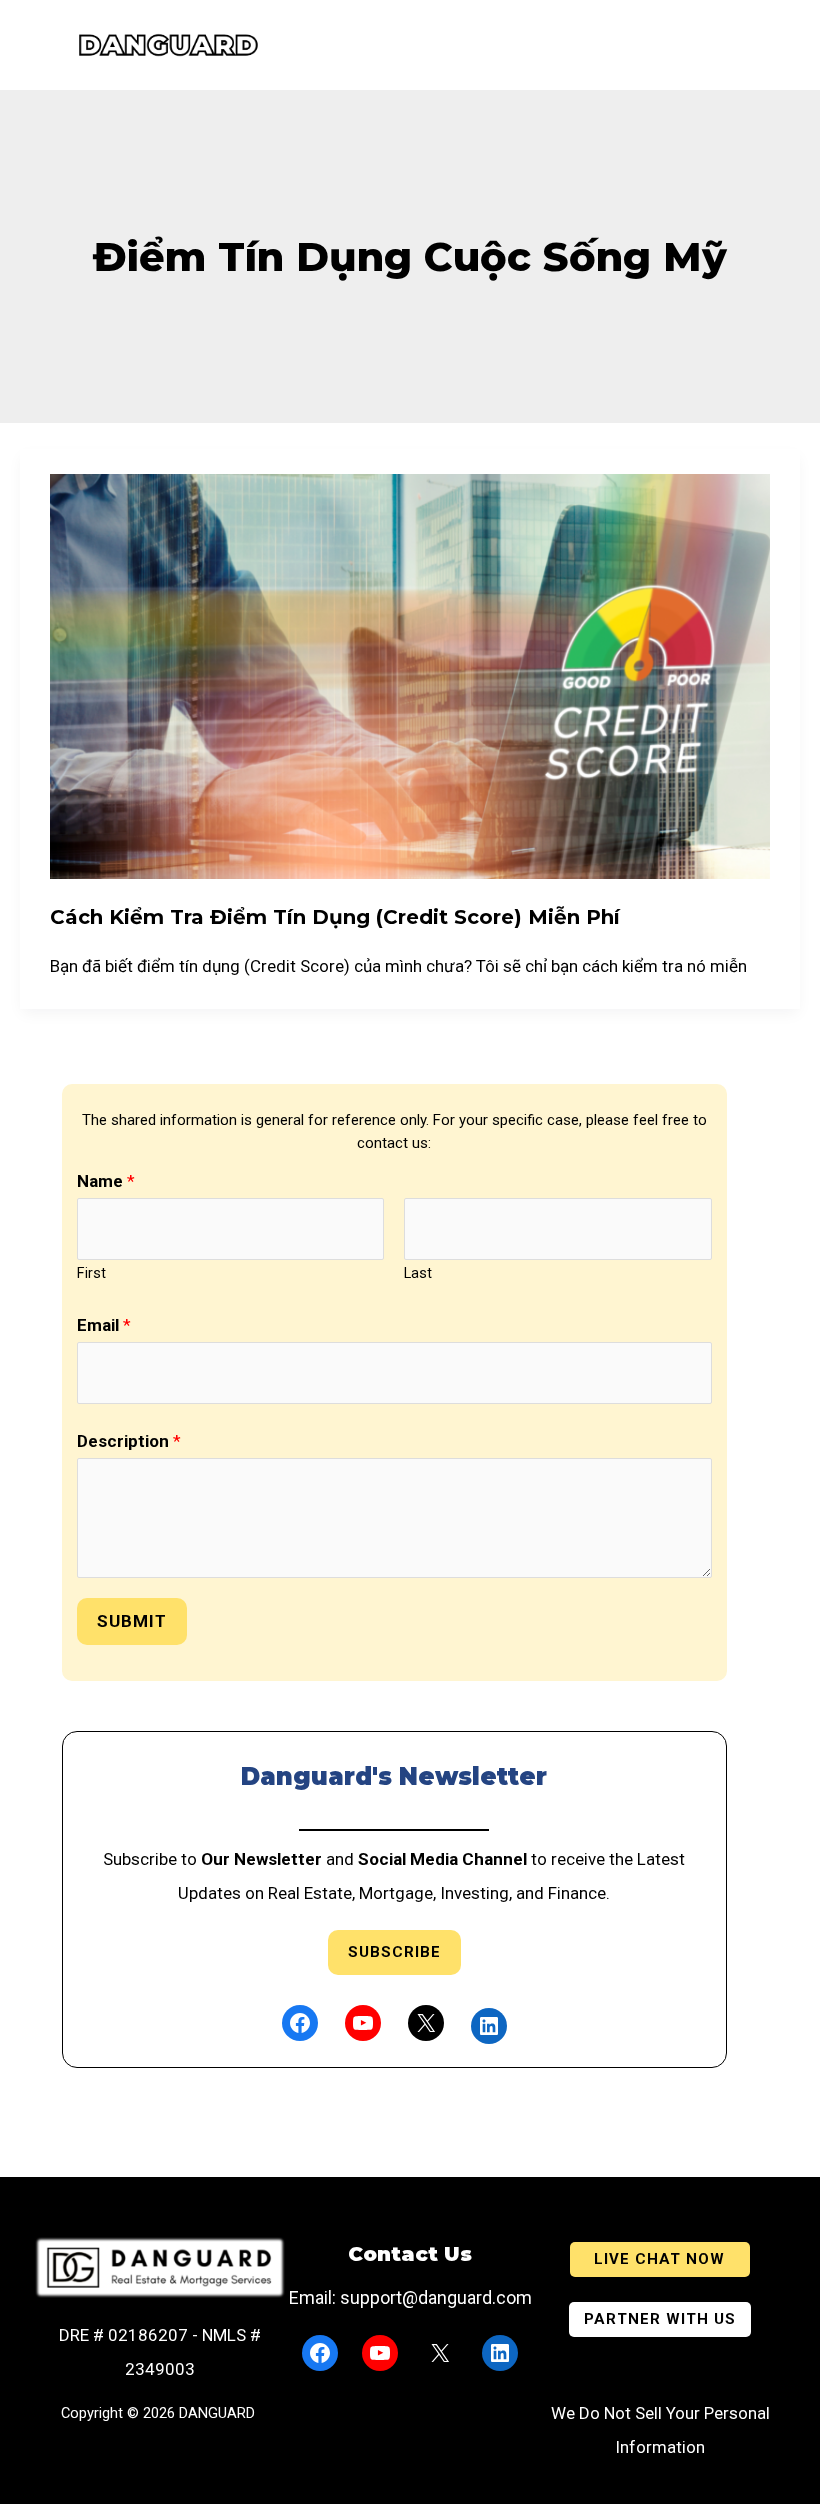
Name (106, 1181)
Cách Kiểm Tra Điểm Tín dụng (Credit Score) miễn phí (335, 917)
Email (104, 1325)
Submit (132, 1621)
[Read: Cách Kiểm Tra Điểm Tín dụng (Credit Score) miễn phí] (410, 675)
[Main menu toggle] (26, 45)
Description (129, 1441)
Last (418, 1273)
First (91, 1273)
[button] (660, 2259)
